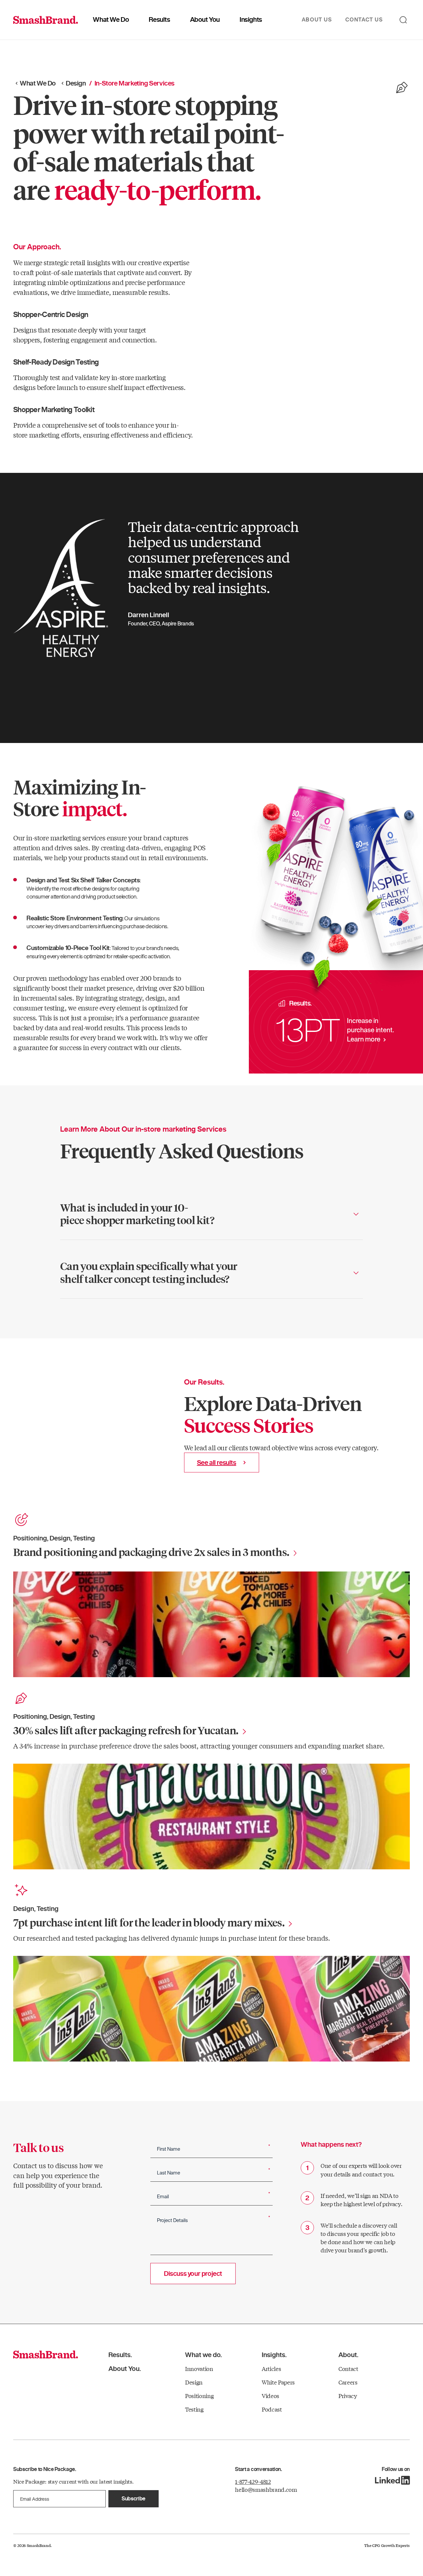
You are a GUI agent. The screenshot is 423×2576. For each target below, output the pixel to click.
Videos (270, 2396)
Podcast (272, 2409)
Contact (348, 2368)
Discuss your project (193, 2274)
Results (159, 19)
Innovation (199, 2368)
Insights (251, 19)
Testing (194, 2409)
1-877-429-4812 (253, 2481)
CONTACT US (364, 19)
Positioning (199, 2396)
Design (76, 83)
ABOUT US (317, 19)
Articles (271, 2368)
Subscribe (134, 2498)
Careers (348, 2382)
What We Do (111, 19)
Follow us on (396, 2470)
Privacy (348, 2396)
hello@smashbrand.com (266, 2489)
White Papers (278, 2382)
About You (205, 19)
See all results (217, 1463)
